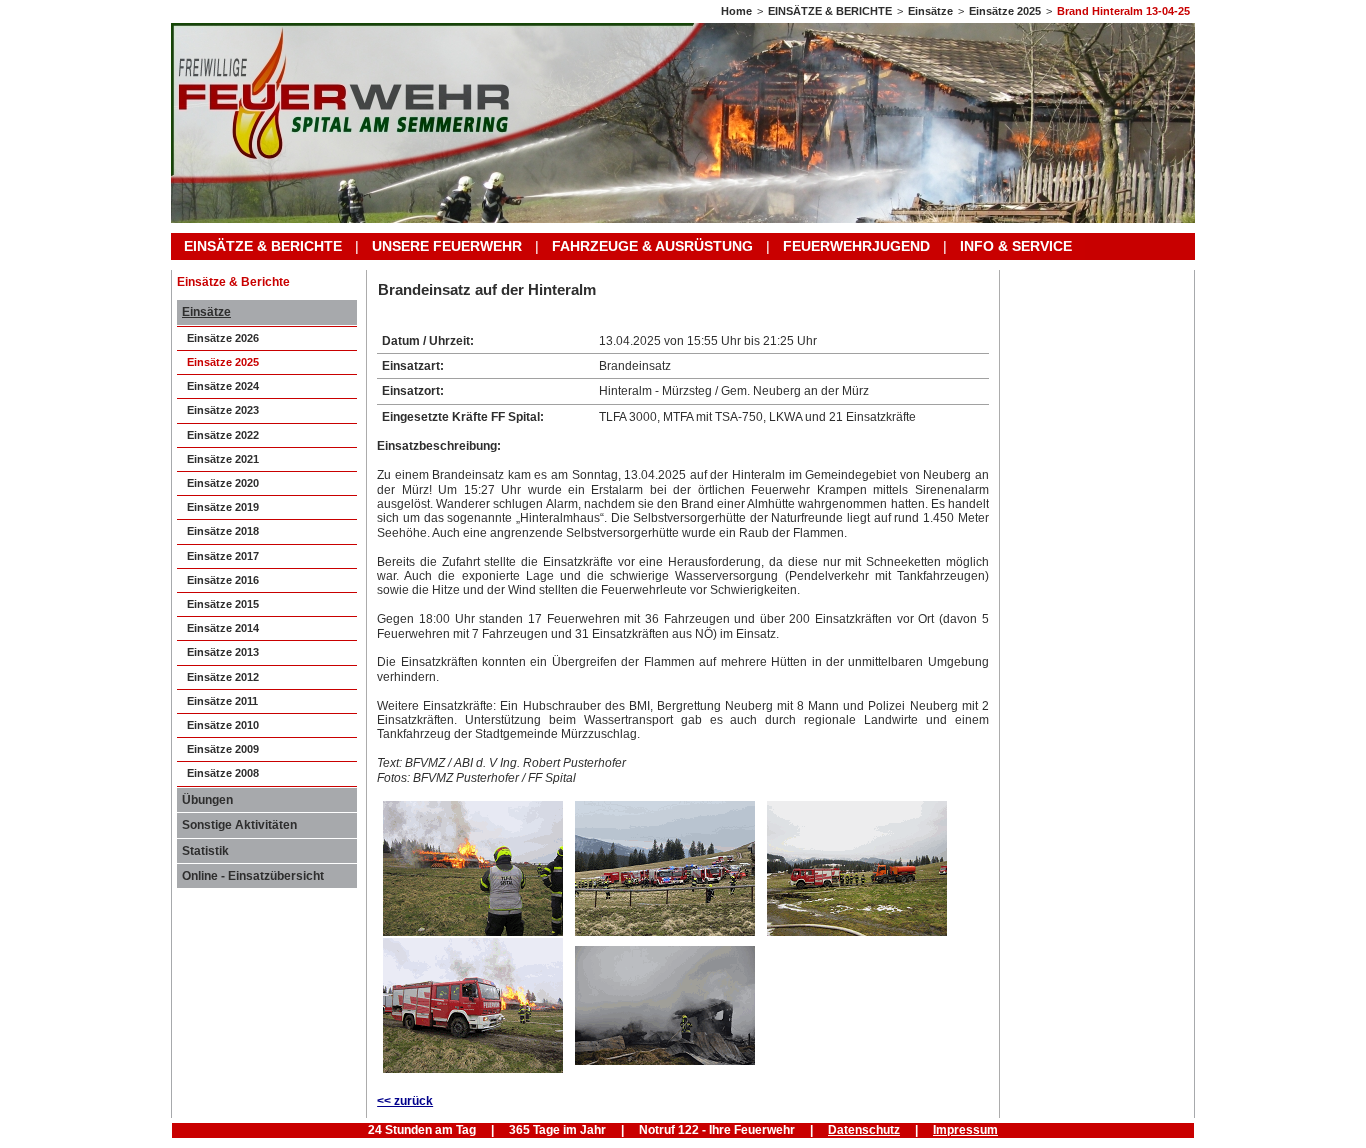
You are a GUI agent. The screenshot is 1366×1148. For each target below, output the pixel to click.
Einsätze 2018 (223, 531)
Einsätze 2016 (223, 580)
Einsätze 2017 (223, 556)
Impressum (965, 1130)
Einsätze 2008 (223, 773)
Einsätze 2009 (223, 749)
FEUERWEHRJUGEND (856, 246)
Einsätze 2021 (223, 459)
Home (736, 11)
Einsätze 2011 (222, 701)
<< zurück (405, 1101)
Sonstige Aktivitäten (239, 825)
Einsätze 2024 (223, 386)
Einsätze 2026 (223, 338)
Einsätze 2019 (223, 507)
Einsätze (930, 11)
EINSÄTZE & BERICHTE (830, 11)
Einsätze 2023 (223, 410)
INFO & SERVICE (1016, 246)
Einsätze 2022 (223, 435)
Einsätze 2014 (223, 628)
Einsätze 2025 (1005, 11)
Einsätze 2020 (223, 483)
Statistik (205, 851)
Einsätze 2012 (223, 677)
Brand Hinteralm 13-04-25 (1123, 11)
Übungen (207, 800)
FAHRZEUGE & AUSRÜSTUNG (652, 246)
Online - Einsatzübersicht (253, 876)
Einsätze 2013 (223, 652)
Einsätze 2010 (223, 725)
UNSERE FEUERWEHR (447, 246)
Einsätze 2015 (223, 604)
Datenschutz (864, 1130)
